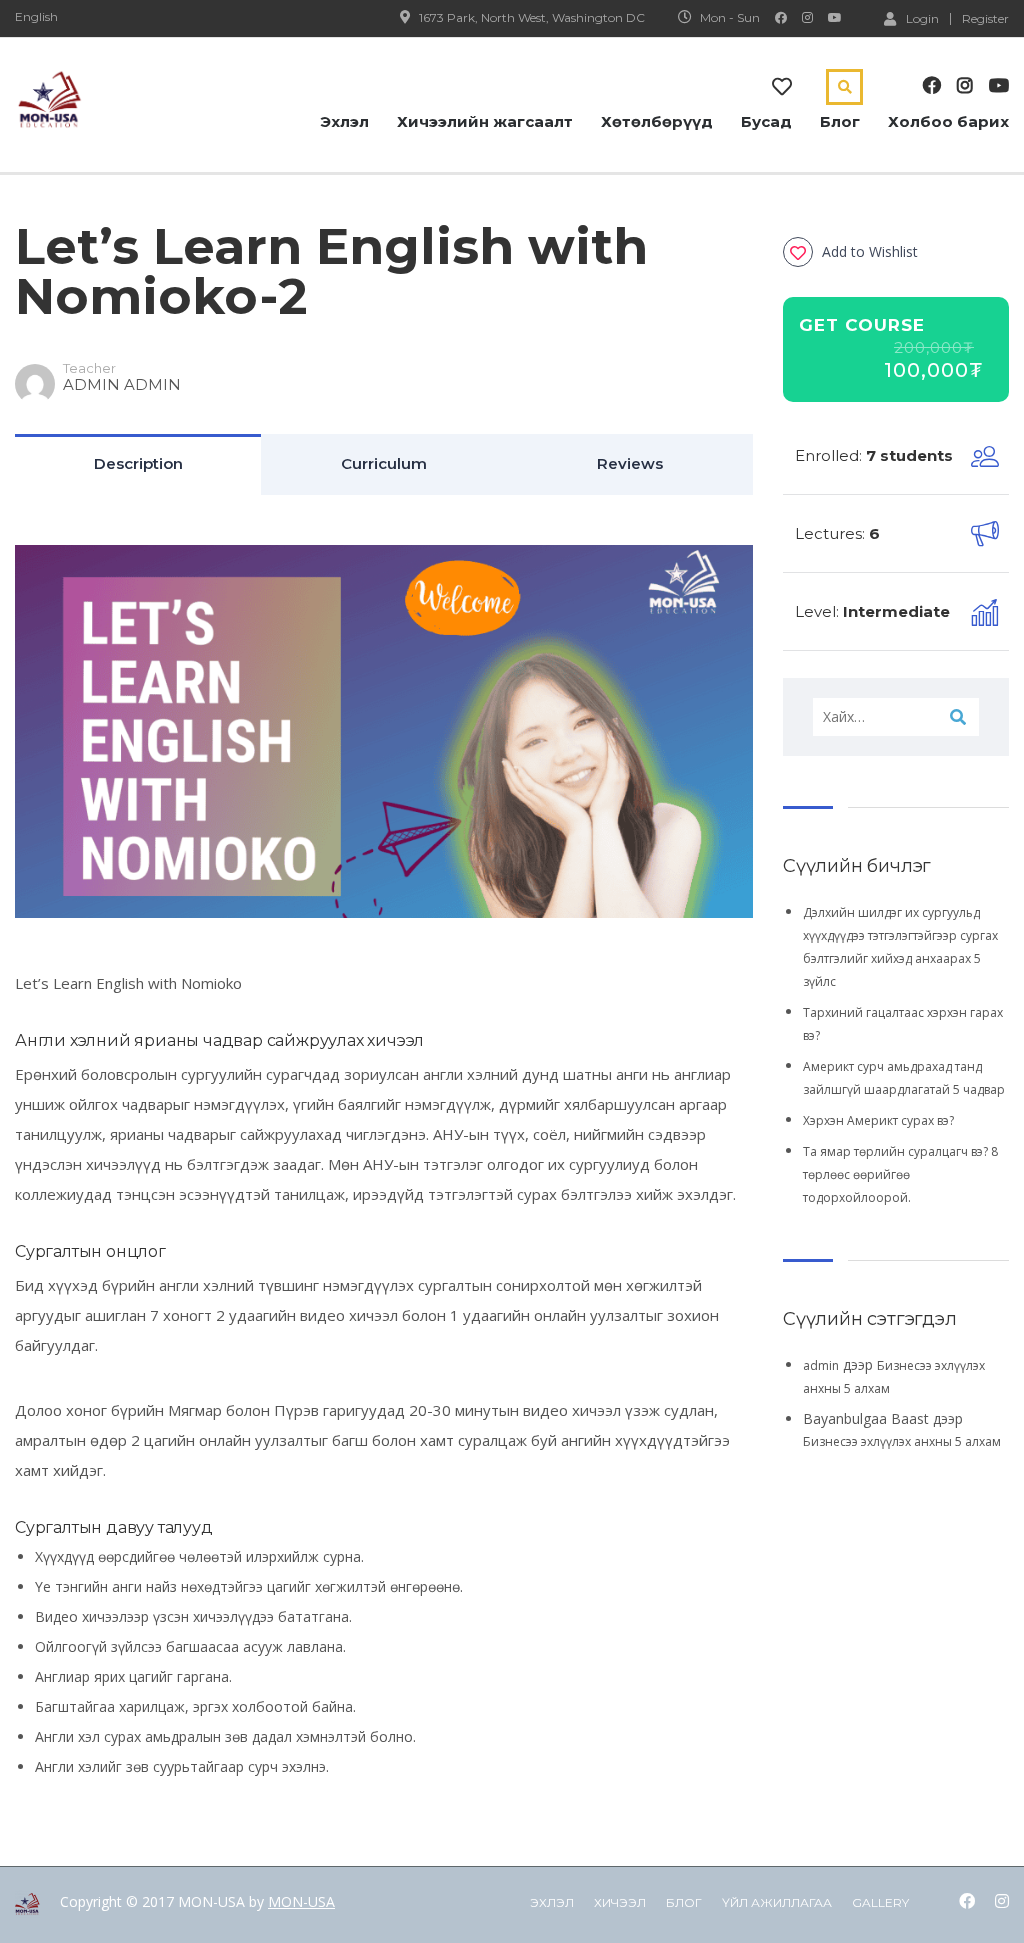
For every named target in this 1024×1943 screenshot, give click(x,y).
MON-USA (301, 1901)
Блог (840, 121)
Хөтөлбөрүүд (657, 121)
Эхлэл (344, 121)
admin (821, 1365)
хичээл (620, 1902)
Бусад (766, 121)
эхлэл (552, 1902)
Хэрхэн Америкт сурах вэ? (878, 1120)
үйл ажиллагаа (777, 1902)
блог (684, 1902)
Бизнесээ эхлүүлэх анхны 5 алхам (902, 1441)
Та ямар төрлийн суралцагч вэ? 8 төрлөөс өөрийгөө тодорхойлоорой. (900, 1174)
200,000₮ (934, 348)
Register (985, 19)
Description (138, 463)
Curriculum (384, 463)
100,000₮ (934, 370)
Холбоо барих (948, 121)
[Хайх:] (896, 717)
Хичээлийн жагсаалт (485, 121)
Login (922, 18)
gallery (880, 1902)
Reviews (630, 463)
